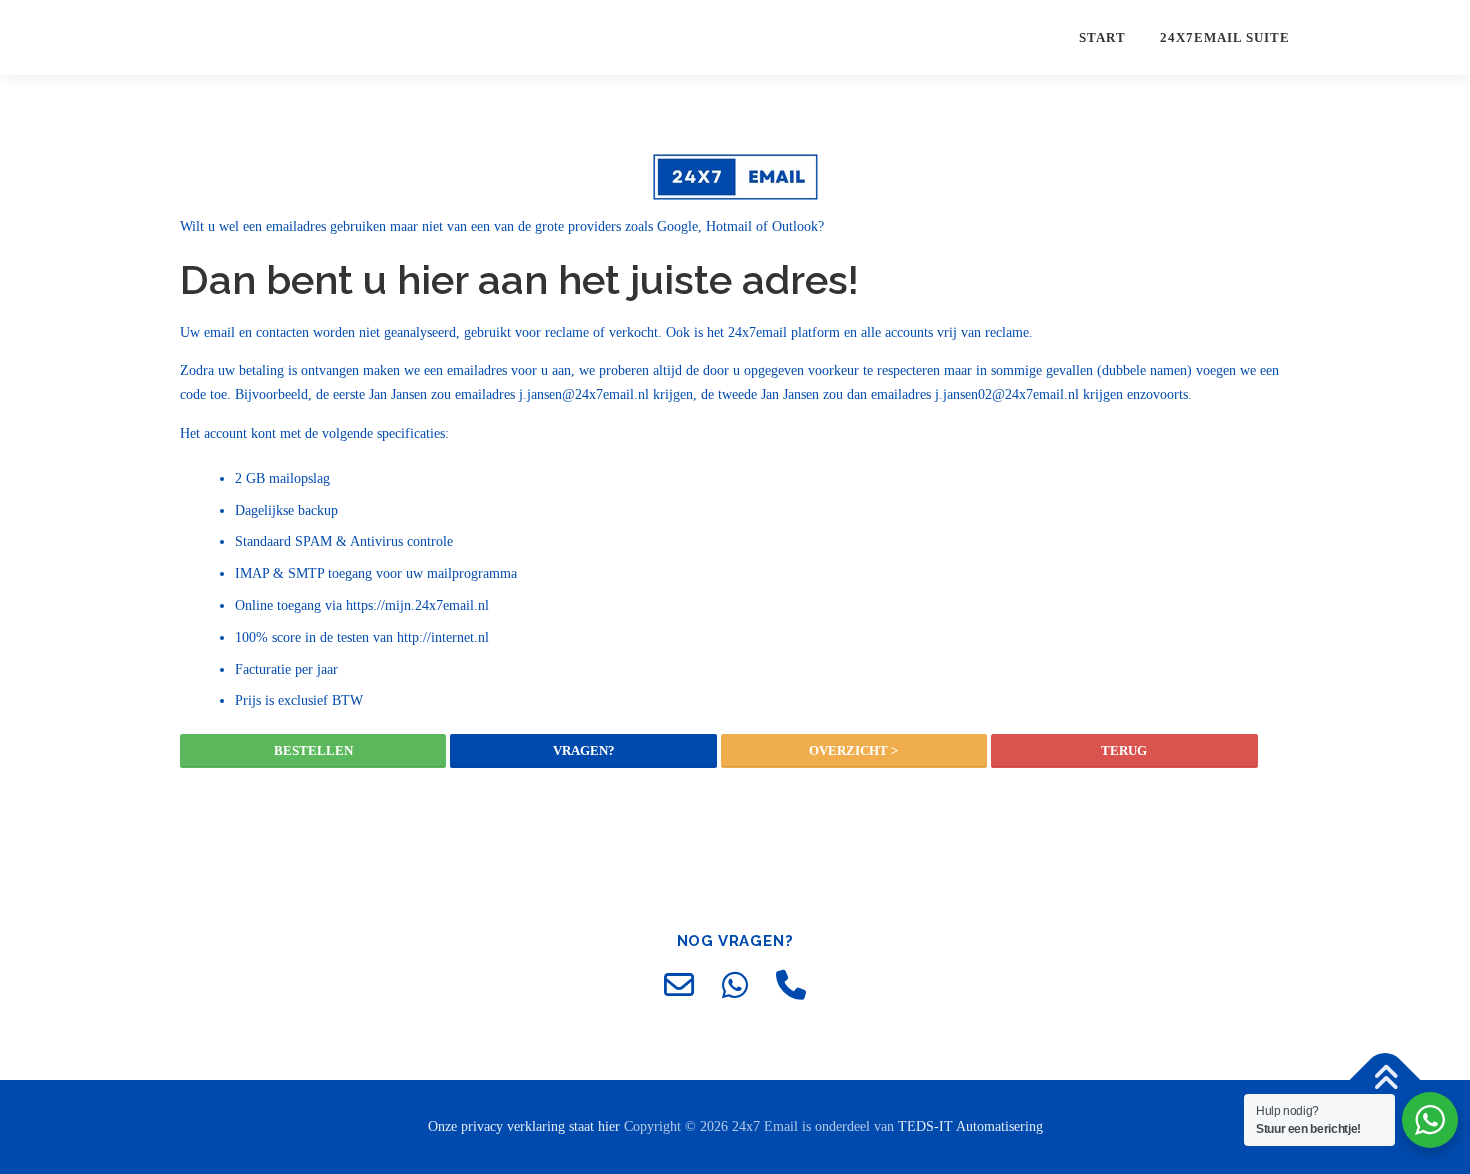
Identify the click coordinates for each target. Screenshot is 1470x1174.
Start (1102, 37)
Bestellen (313, 750)
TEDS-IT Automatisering (970, 1126)
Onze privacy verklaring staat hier (526, 1126)
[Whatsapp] (735, 985)
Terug (1124, 750)
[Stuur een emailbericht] (679, 985)
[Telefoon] (791, 985)
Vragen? (584, 750)
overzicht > (853, 750)
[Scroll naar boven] (1385, 1080)
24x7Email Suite (1225, 37)
